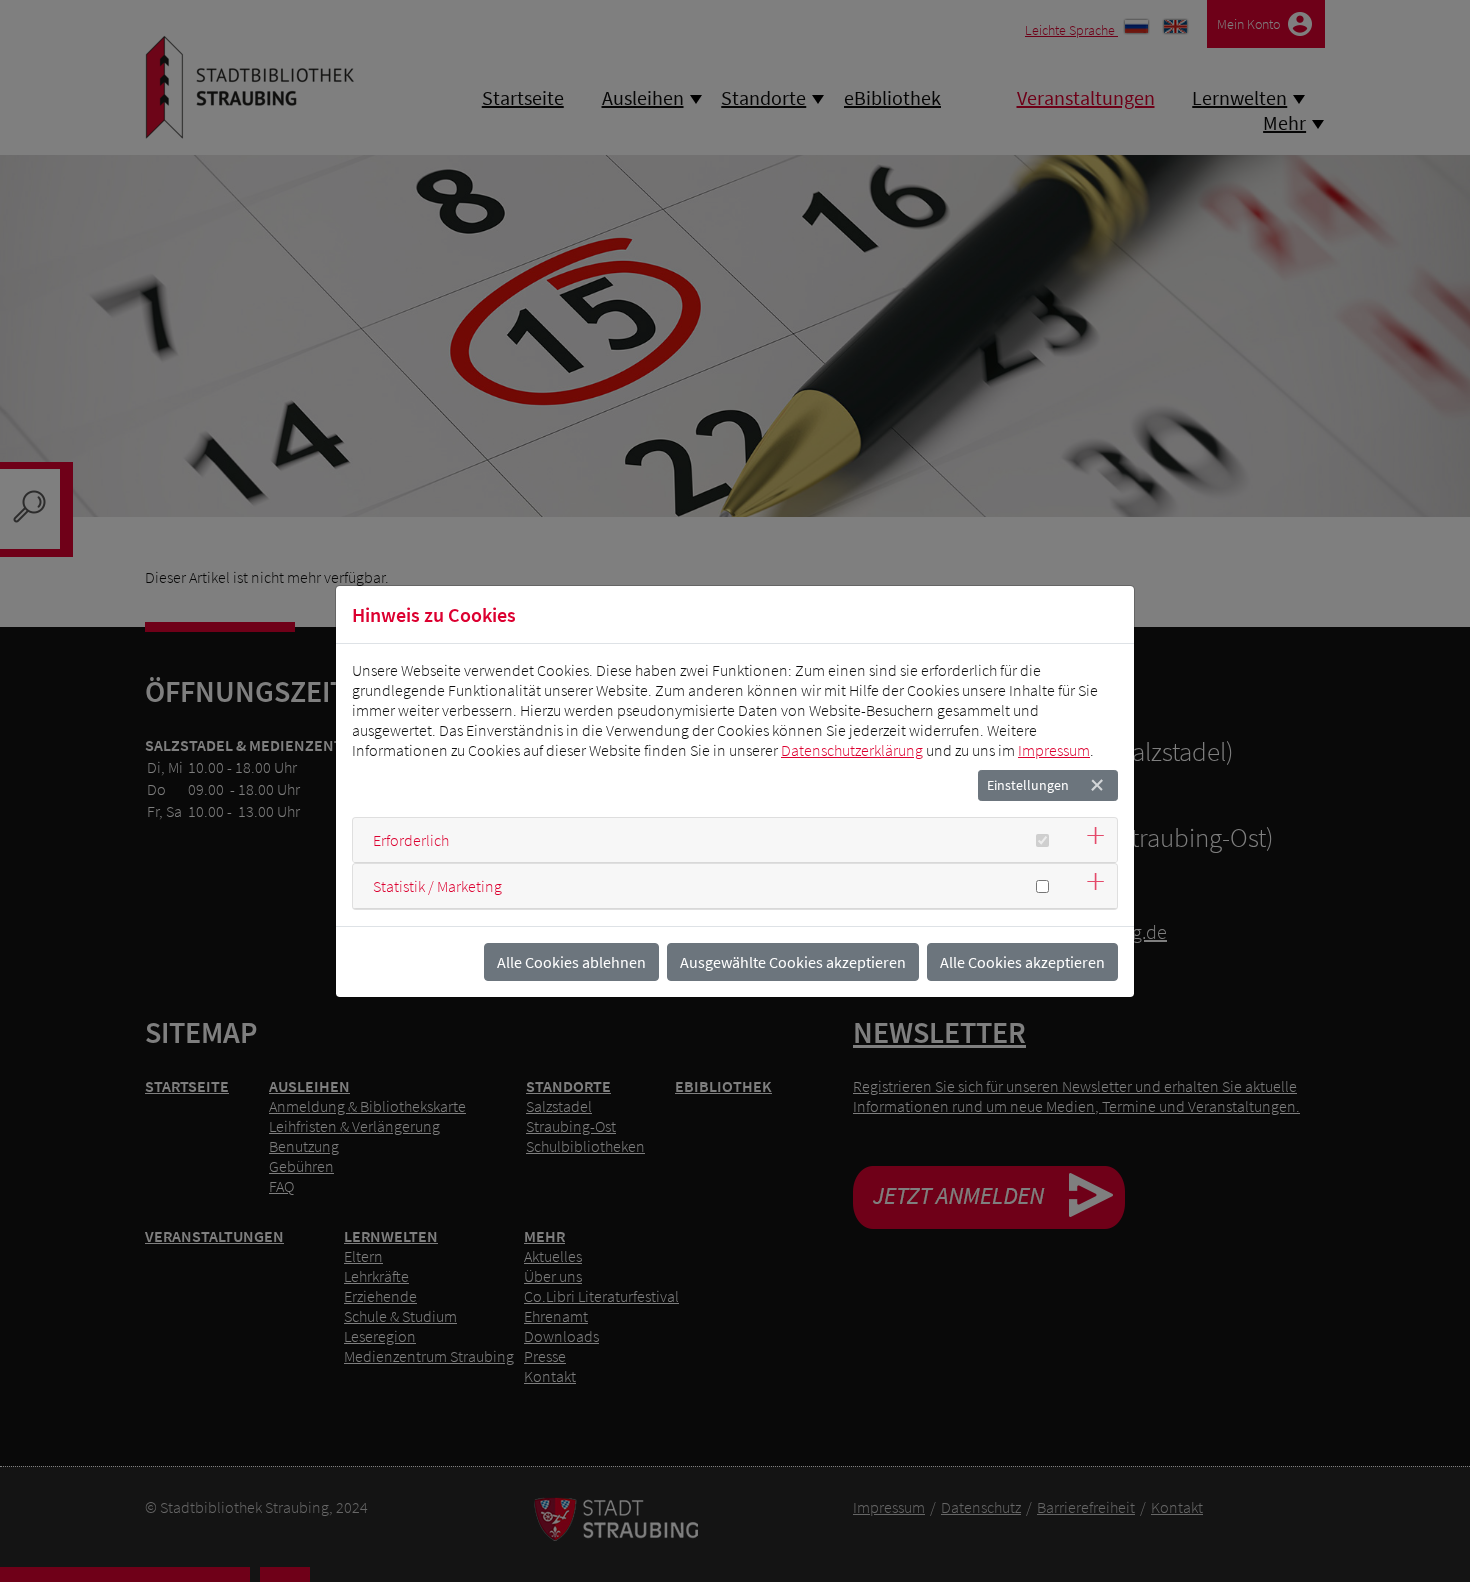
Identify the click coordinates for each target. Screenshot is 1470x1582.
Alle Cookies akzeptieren (1022, 962)
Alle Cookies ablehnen (571, 962)
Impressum (1054, 750)
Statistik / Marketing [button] (437, 886)
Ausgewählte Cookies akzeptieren (793, 962)
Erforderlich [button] (411, 840)
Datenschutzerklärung (852, 750)
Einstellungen (1028, 785)
